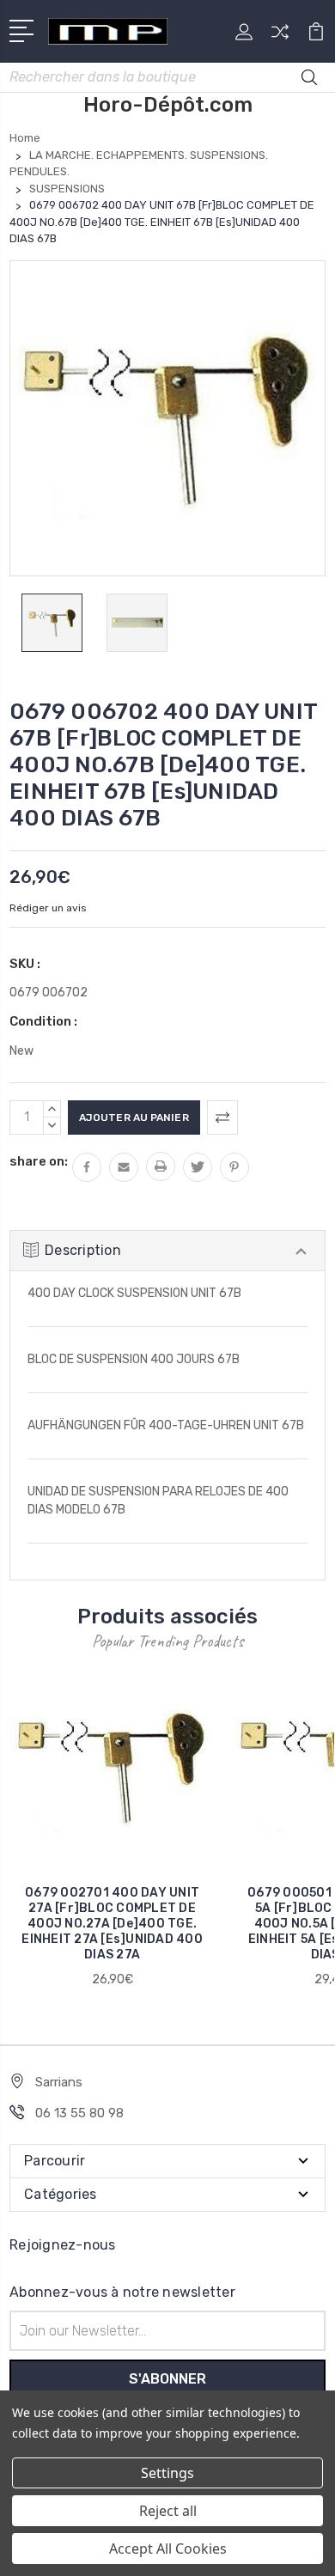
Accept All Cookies (168, 2549)
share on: (39, 1161)
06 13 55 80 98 (79, 2113)
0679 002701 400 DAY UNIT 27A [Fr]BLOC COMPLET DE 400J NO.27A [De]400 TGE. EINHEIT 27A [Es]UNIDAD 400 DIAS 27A (112, 1924)
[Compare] (280, 37)
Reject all (168, 2511)
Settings (167, 2473)
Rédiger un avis (48, 908)
